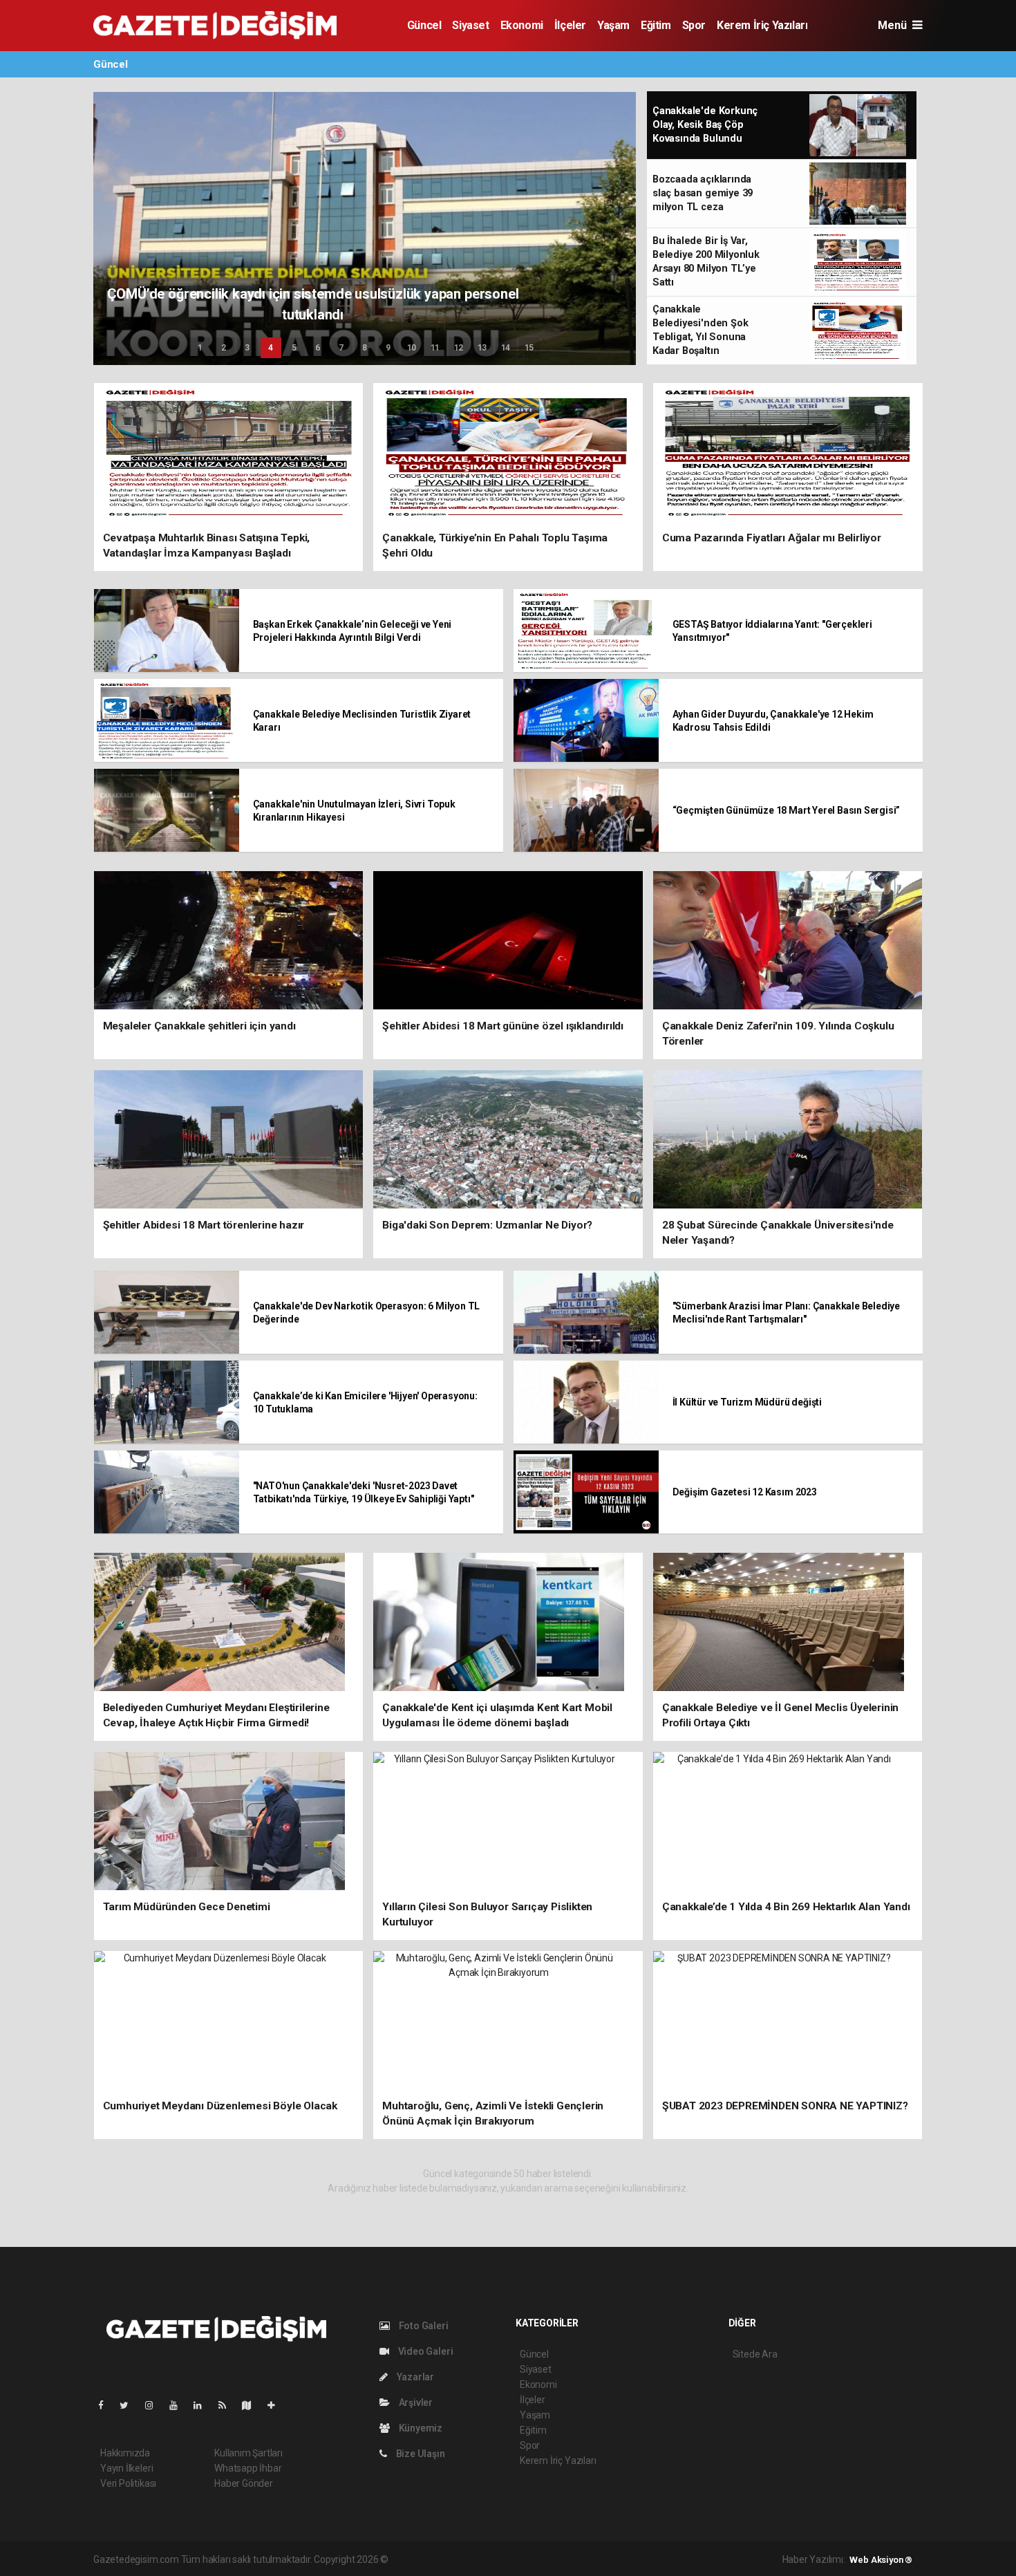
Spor (694, 25)
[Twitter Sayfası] (130, 2405)
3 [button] (247, 348)
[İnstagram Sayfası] (155, 2405)
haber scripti (533, 2559)
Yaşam (613, 25)
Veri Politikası (128, 2483)
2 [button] (224, 348)
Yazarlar (414, 2377)
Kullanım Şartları (248, 2453)
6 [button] (318, 348)
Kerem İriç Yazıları (762, 25)
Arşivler (415, 2402)
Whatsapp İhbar (248, 2468)
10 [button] (412, 348)
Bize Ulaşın (420, 2454)
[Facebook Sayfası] (106, 2405)
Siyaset (470, 25)
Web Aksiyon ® (881, 2560)
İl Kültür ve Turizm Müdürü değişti (747, 1402)
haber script (645, 2559)
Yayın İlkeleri (126, 2468)
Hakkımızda (125, 2453)
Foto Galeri (423, 2326)
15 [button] (529, 348)
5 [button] (294, 348)
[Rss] (228, 2405)
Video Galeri (424, 2351)
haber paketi (478, 2559)
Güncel (424, 25)
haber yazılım (589, 2559)
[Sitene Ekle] (277, 2405)
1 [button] (200, 348)
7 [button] (341, 348)
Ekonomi (522, 25)
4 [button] (271, 348)
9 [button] (388, 348)
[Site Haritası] (252, 2405)
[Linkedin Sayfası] (203, 2405)
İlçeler (570, 25)
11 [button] (435, 348)
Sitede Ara (755, 2354)
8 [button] (365, 348)
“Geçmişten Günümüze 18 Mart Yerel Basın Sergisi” (787, 810)
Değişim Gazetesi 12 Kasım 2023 (745, 1492)
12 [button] (459, 348)
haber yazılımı (420, 2559)
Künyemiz (420, 2428)
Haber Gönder (244, 2483)
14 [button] (506, 348)
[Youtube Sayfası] (179, 2405)
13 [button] (482, 348)
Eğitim (656, 25)
